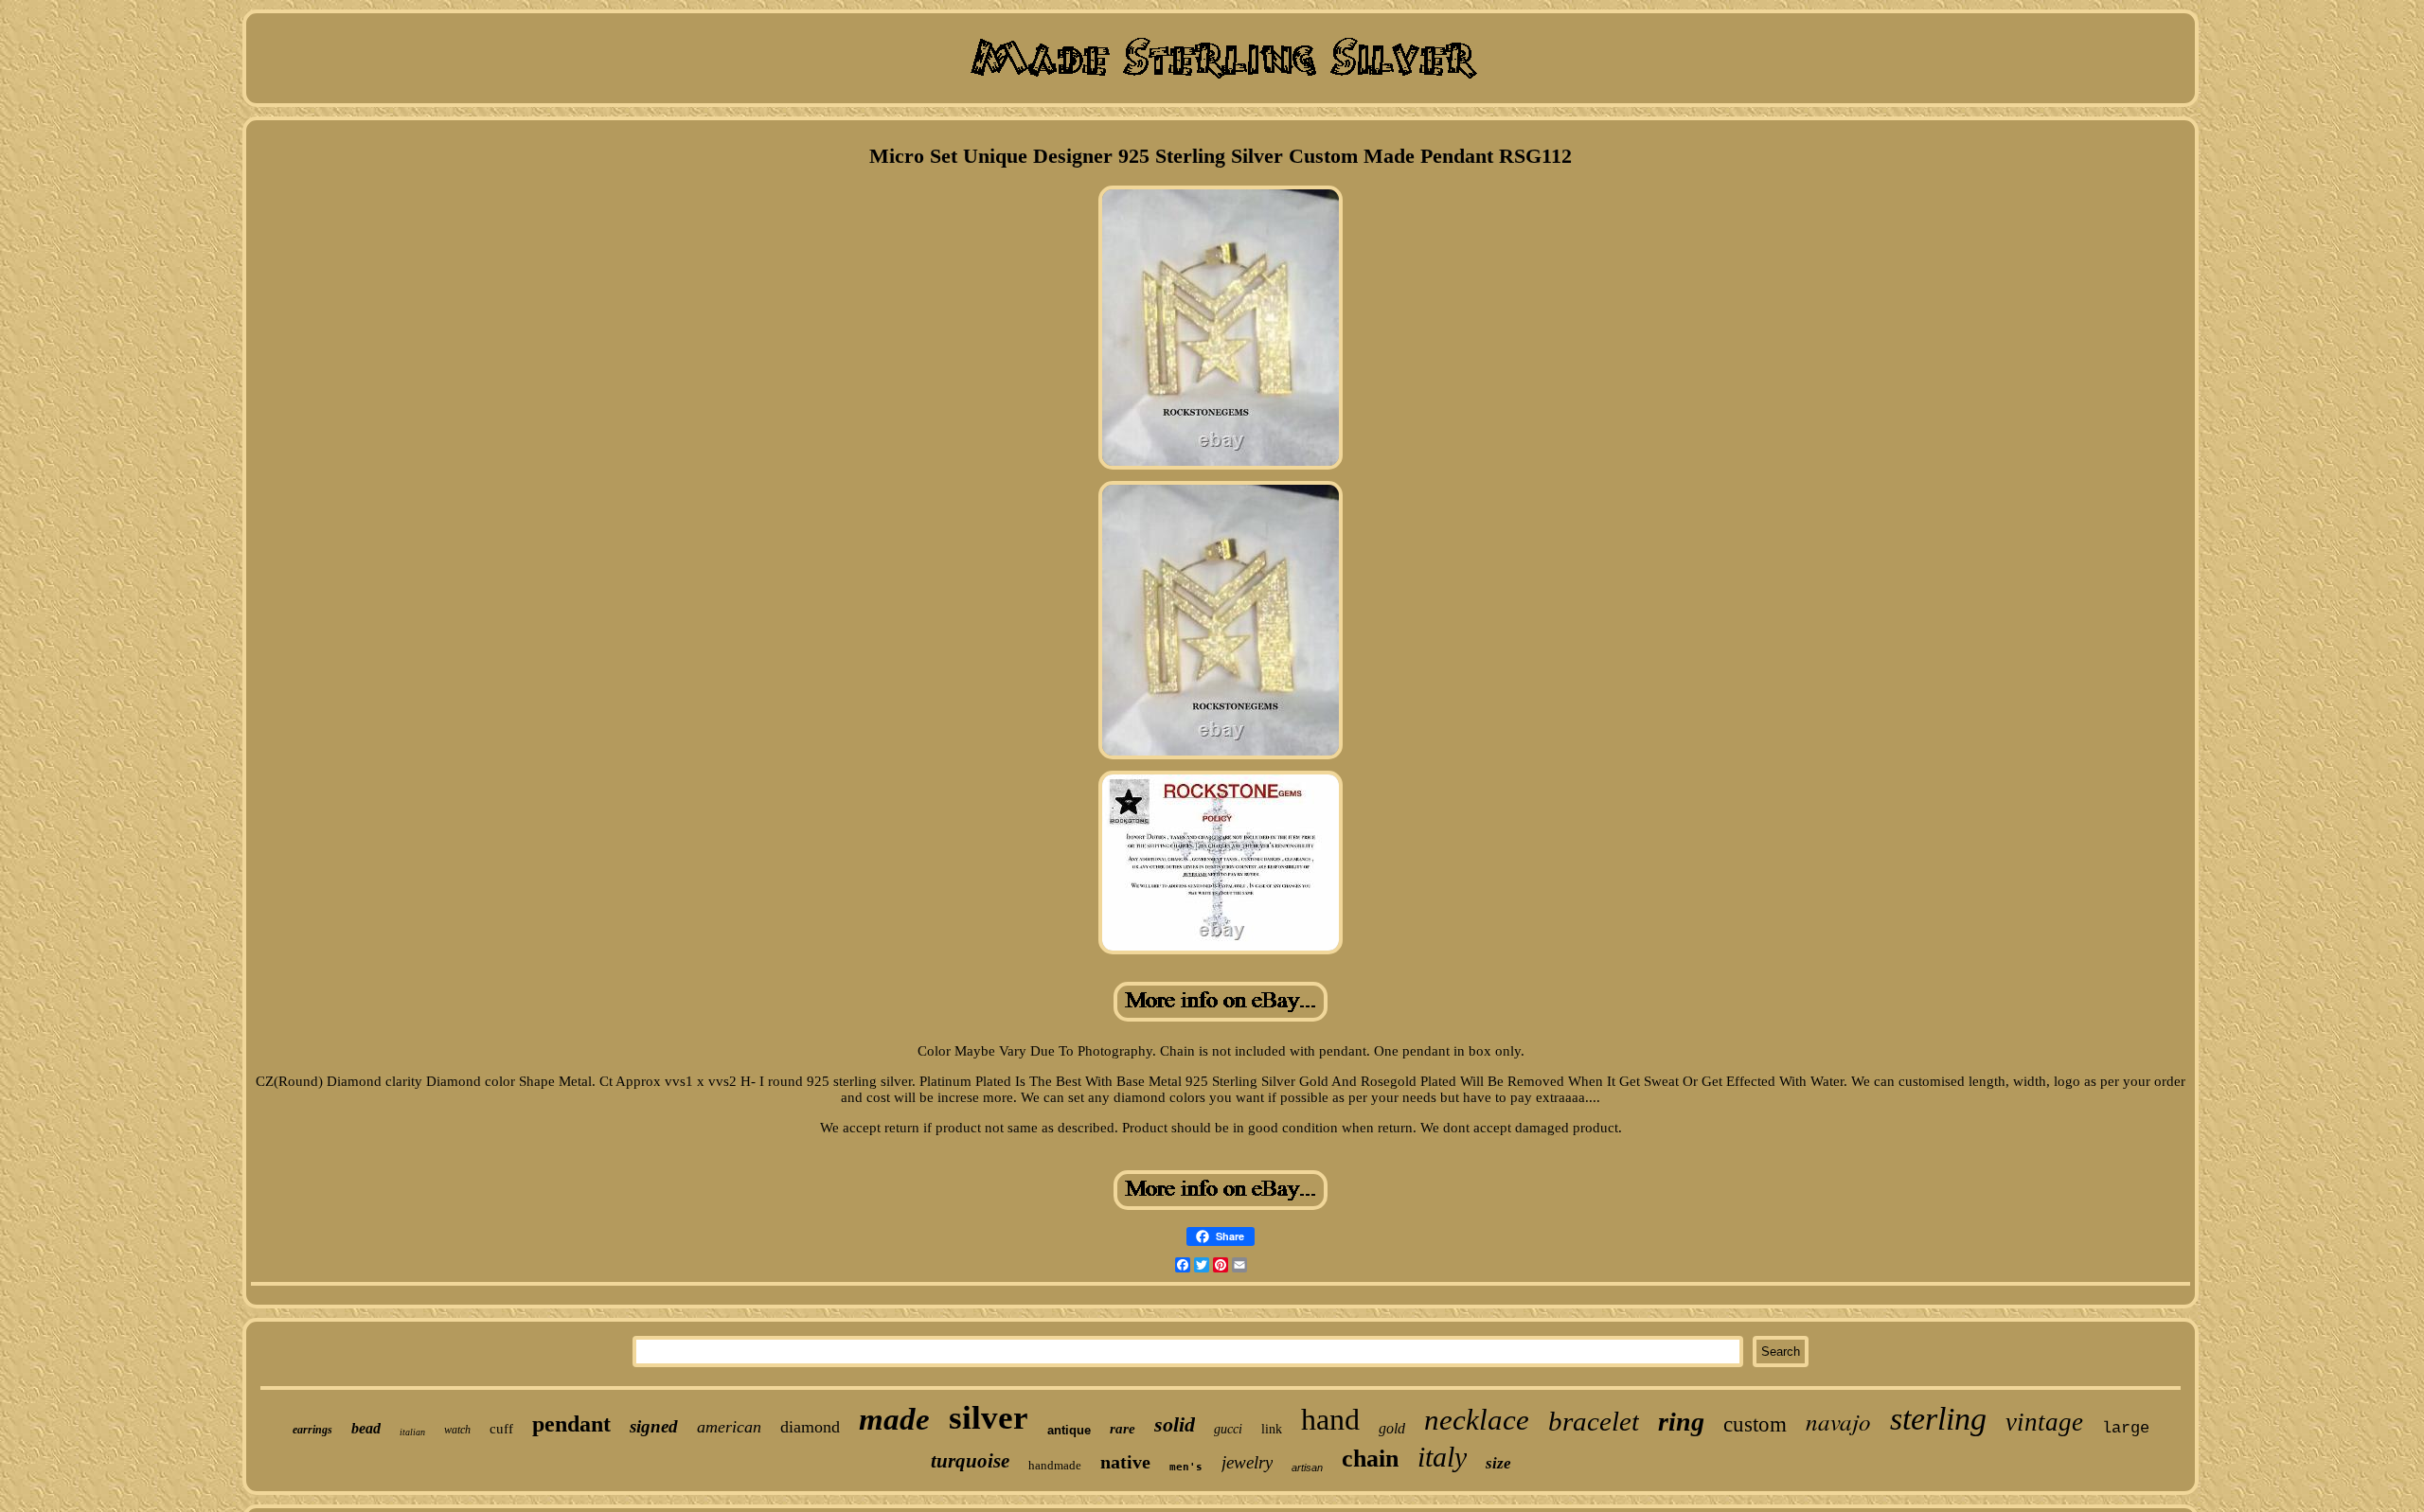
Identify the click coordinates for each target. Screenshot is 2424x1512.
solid (1175, 1424)
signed (654, 1426)
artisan (1307, 1468)
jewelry (1247, 1462)
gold (1392, 1428)
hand (1330, 1419)
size (1498, 1463)
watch (457, 1430)
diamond (810, 1427)
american (729, 1427)
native (1125, 1462)
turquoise (970, 1461)
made (894, 1419)
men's (1186, 1467)
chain (1370, 1459)
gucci (1228, 1429)
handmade (1055, 1465)
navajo (1838, 1421)
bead (366, 1428)
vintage (2044, 1422)
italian (412, 1432)
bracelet (1594, 1421)
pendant (571, 1424)
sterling (1938, 1419)
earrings (312, 1430)
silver (989, 1418)
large (2126, 1428)
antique (1069, 1430)
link (1272, 1429)
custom (1755, 1424)
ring (1681, 1422)
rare (1123, 1429)
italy (1442, 1457)
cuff (501, 1429)
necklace (1477, 1420)
